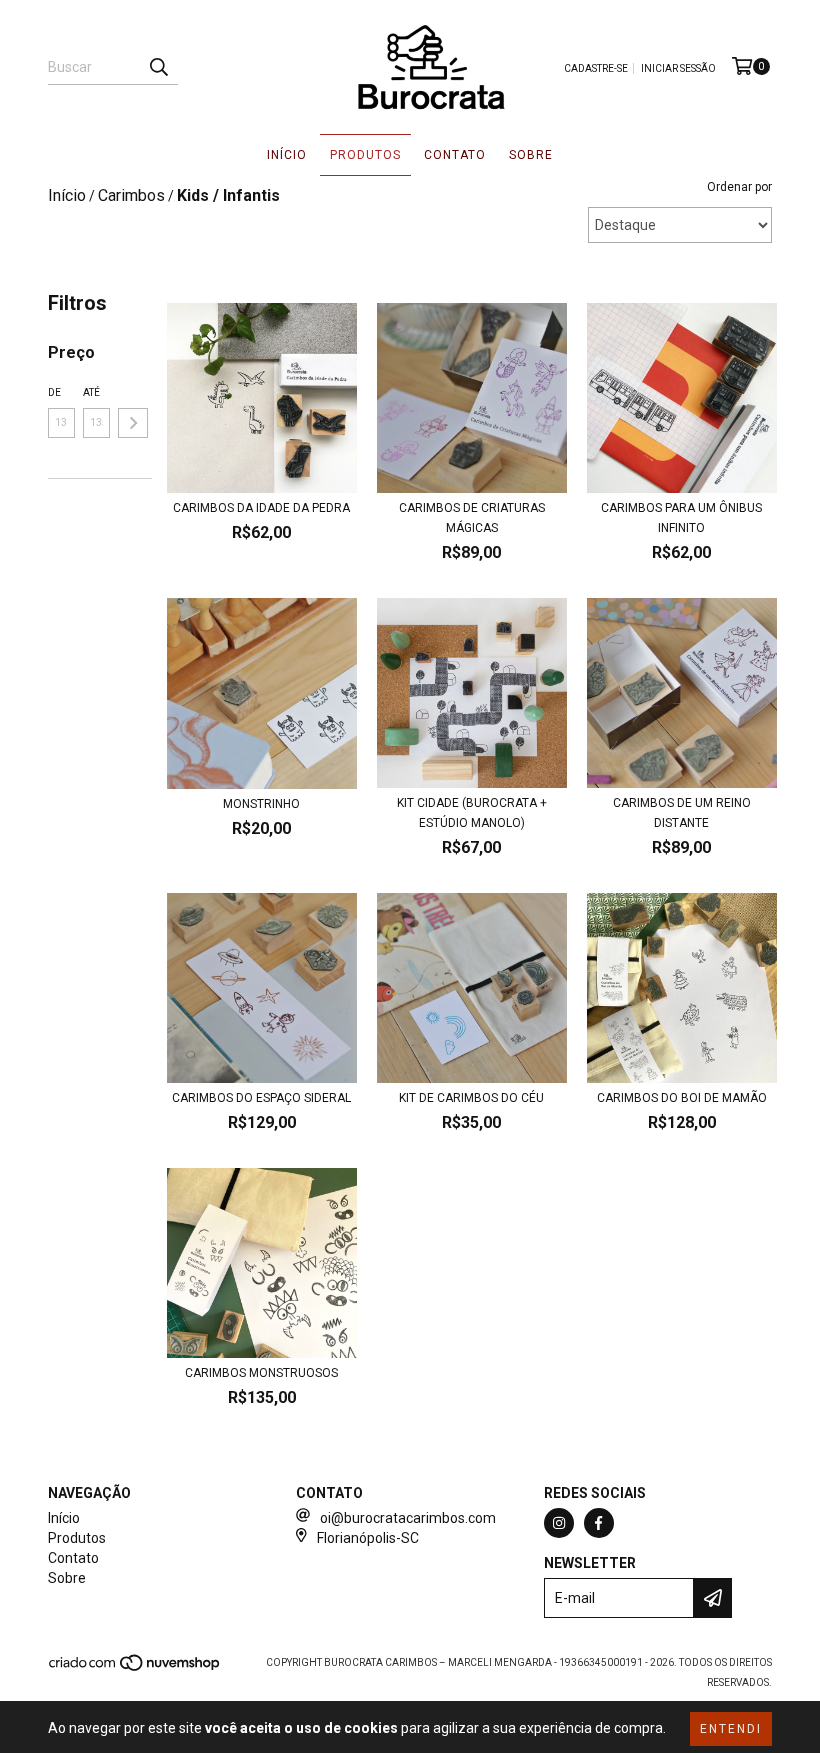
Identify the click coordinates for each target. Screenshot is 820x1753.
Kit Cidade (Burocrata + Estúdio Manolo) (472, 813)
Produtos (365, 155)
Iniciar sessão (678, 68)
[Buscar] (158, 67)
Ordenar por (739, 187)
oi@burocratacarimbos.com (408, 1518)
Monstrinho (261, 804)
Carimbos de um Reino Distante (682, 813)
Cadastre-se (596, 68)
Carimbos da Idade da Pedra (261, 508)
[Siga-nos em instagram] (559, 1523)
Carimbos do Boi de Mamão (682, 1098)
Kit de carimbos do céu (471, 1098)
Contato (455, 155)
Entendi (731, 1729)
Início (287, 155)
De (54, 392)
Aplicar (133, 423)
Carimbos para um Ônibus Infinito (681, 518)
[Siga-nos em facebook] (599, 1523)
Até (91, 392)
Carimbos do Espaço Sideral (261, 1098)
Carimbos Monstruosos (261, 1373)
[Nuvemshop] (135, 1669)
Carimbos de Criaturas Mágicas (472, 518)
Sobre (531, 155)
